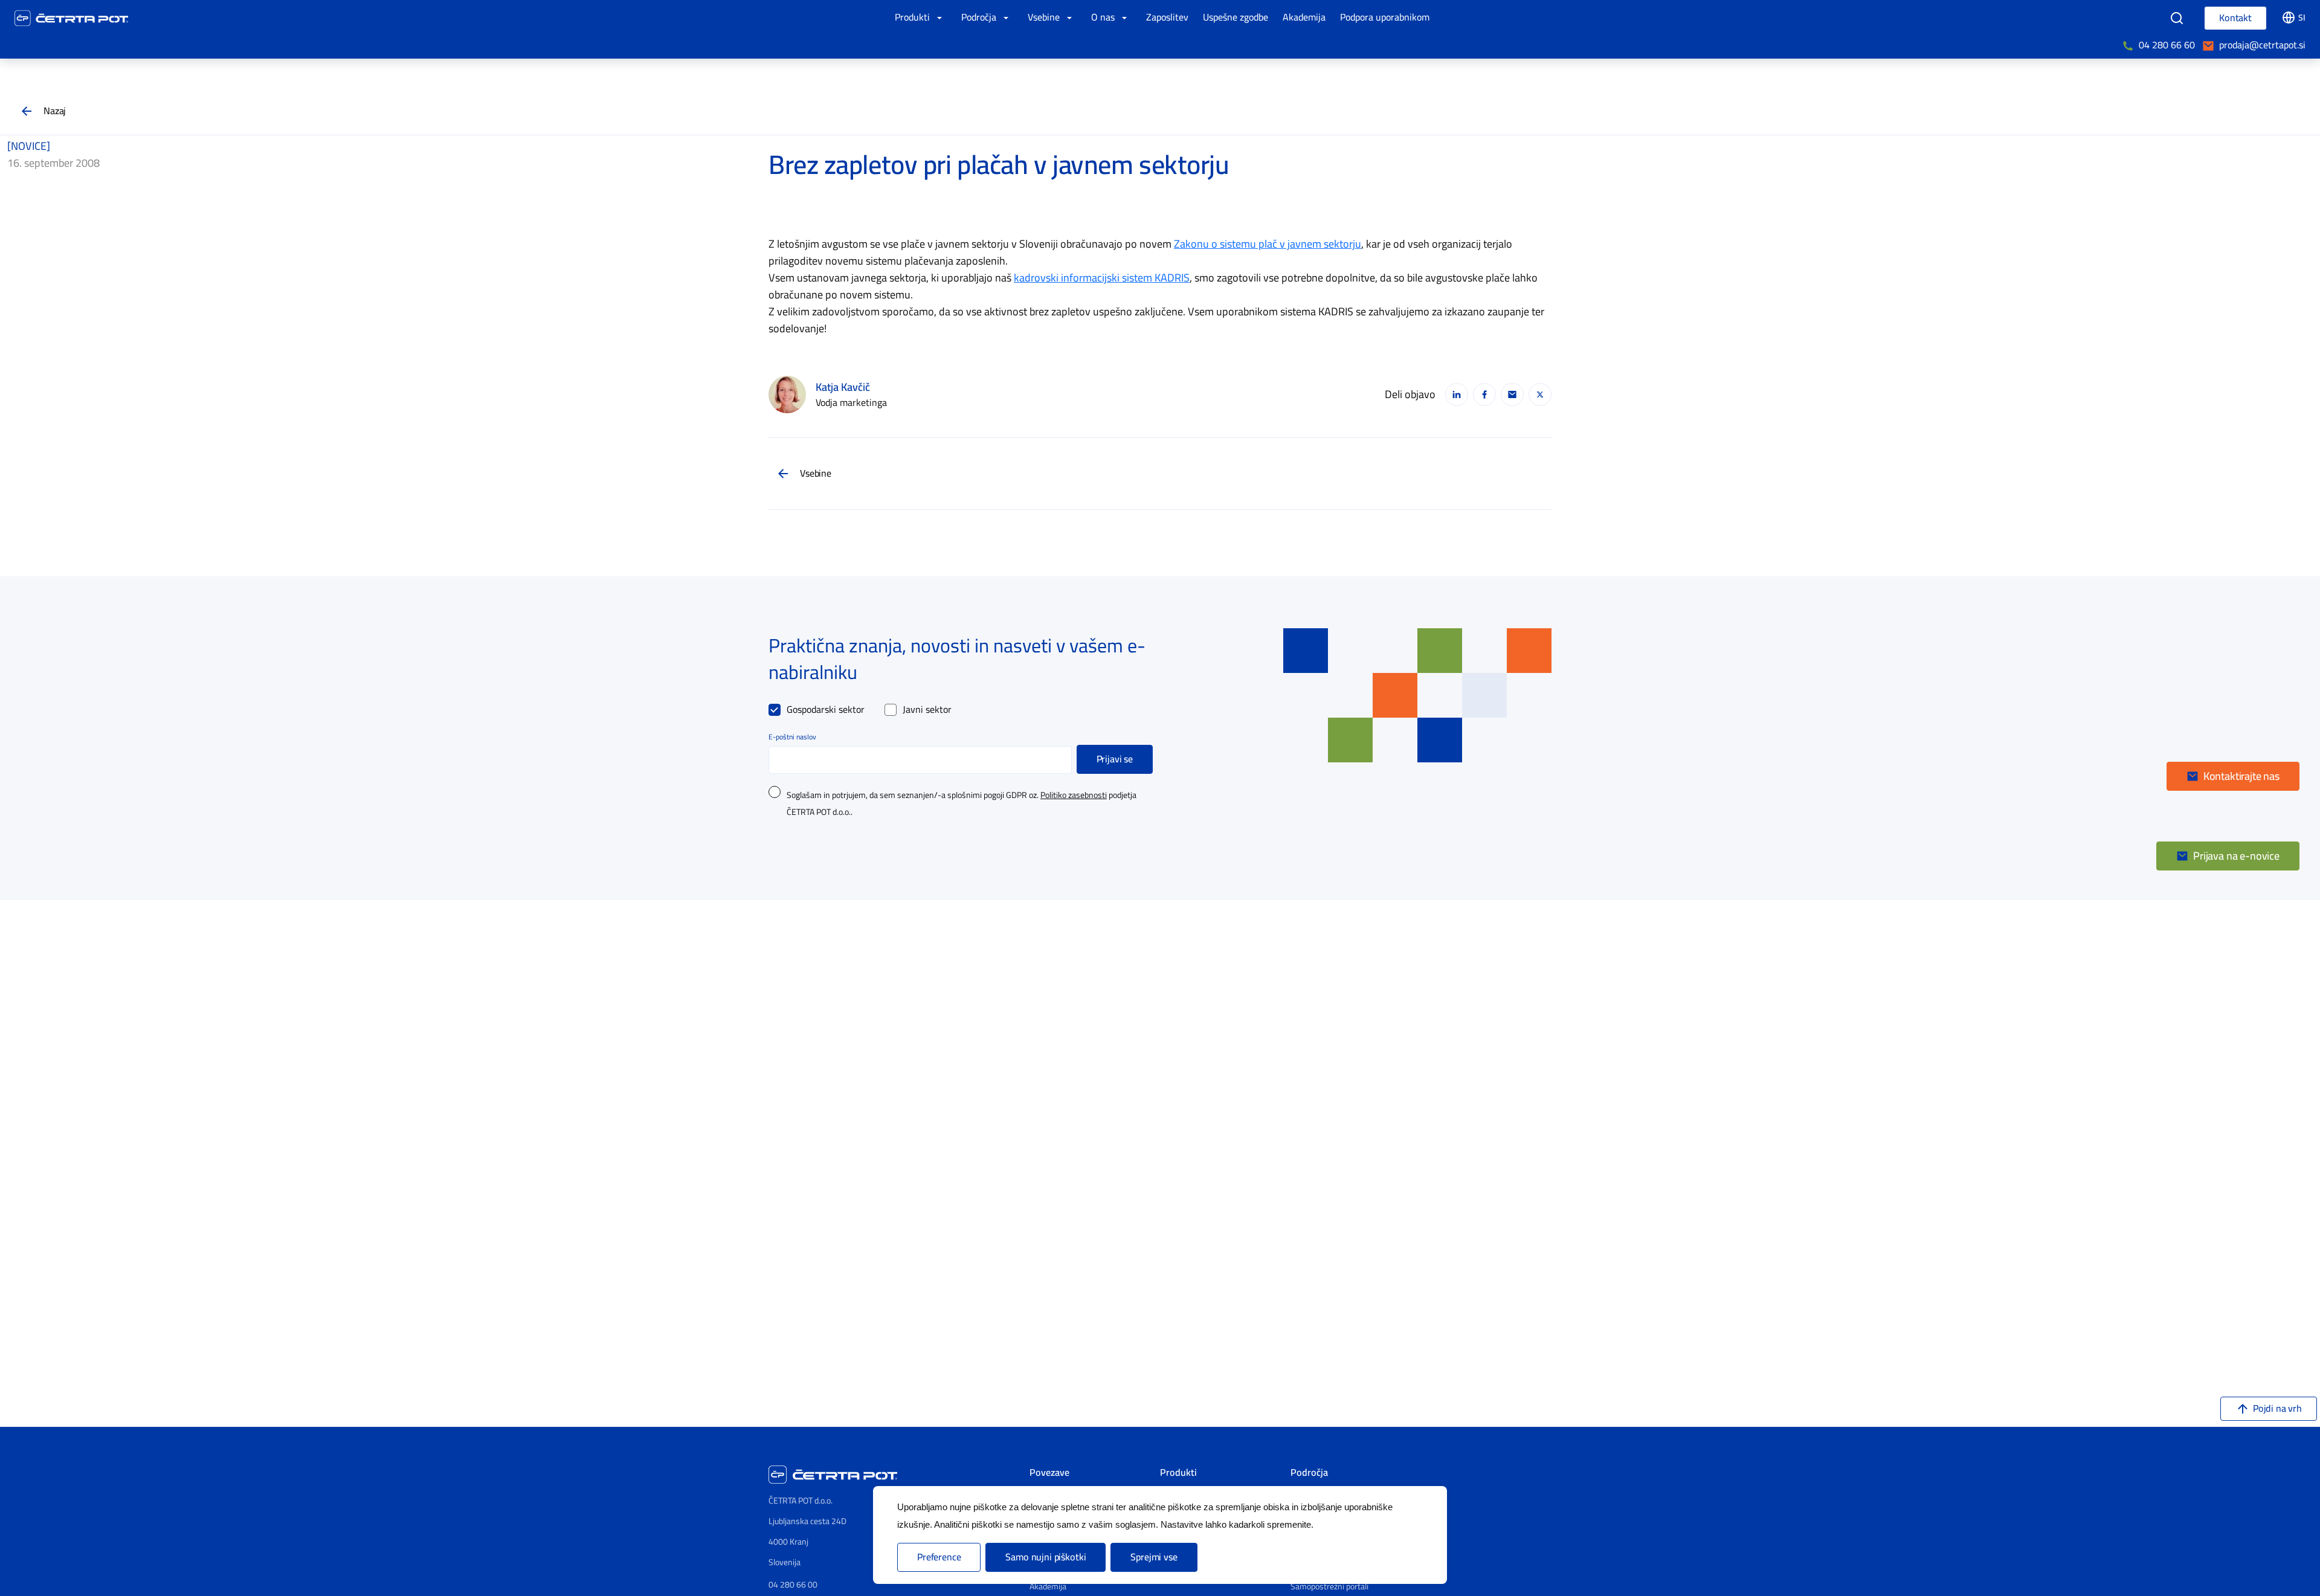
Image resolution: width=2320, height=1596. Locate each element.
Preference (939, 1557)
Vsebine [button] (1045, 18)
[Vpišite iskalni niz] (2177, 18)
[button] (2233, 776)
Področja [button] (980, 18)
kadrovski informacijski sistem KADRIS (1102, 278)
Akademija (1048, 1587)
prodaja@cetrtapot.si (2262, 45)
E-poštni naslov (792, 737)
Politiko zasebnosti (1074, 796)
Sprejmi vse (1154, 1557)
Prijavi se (1115, 759)
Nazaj (55, 111)
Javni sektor (927, 710)
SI (2302, 18)
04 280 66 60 (2167, 45)
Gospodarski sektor (826, 710)
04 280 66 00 (793, 1585)
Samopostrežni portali (1329, 1587)
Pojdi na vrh (2277, 1409)
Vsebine (816, 474)
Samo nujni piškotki (1046, 1557)
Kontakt (2235, 18)
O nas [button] (1104, 18)
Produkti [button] (913, 18)
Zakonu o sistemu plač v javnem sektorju (1268, 244)
